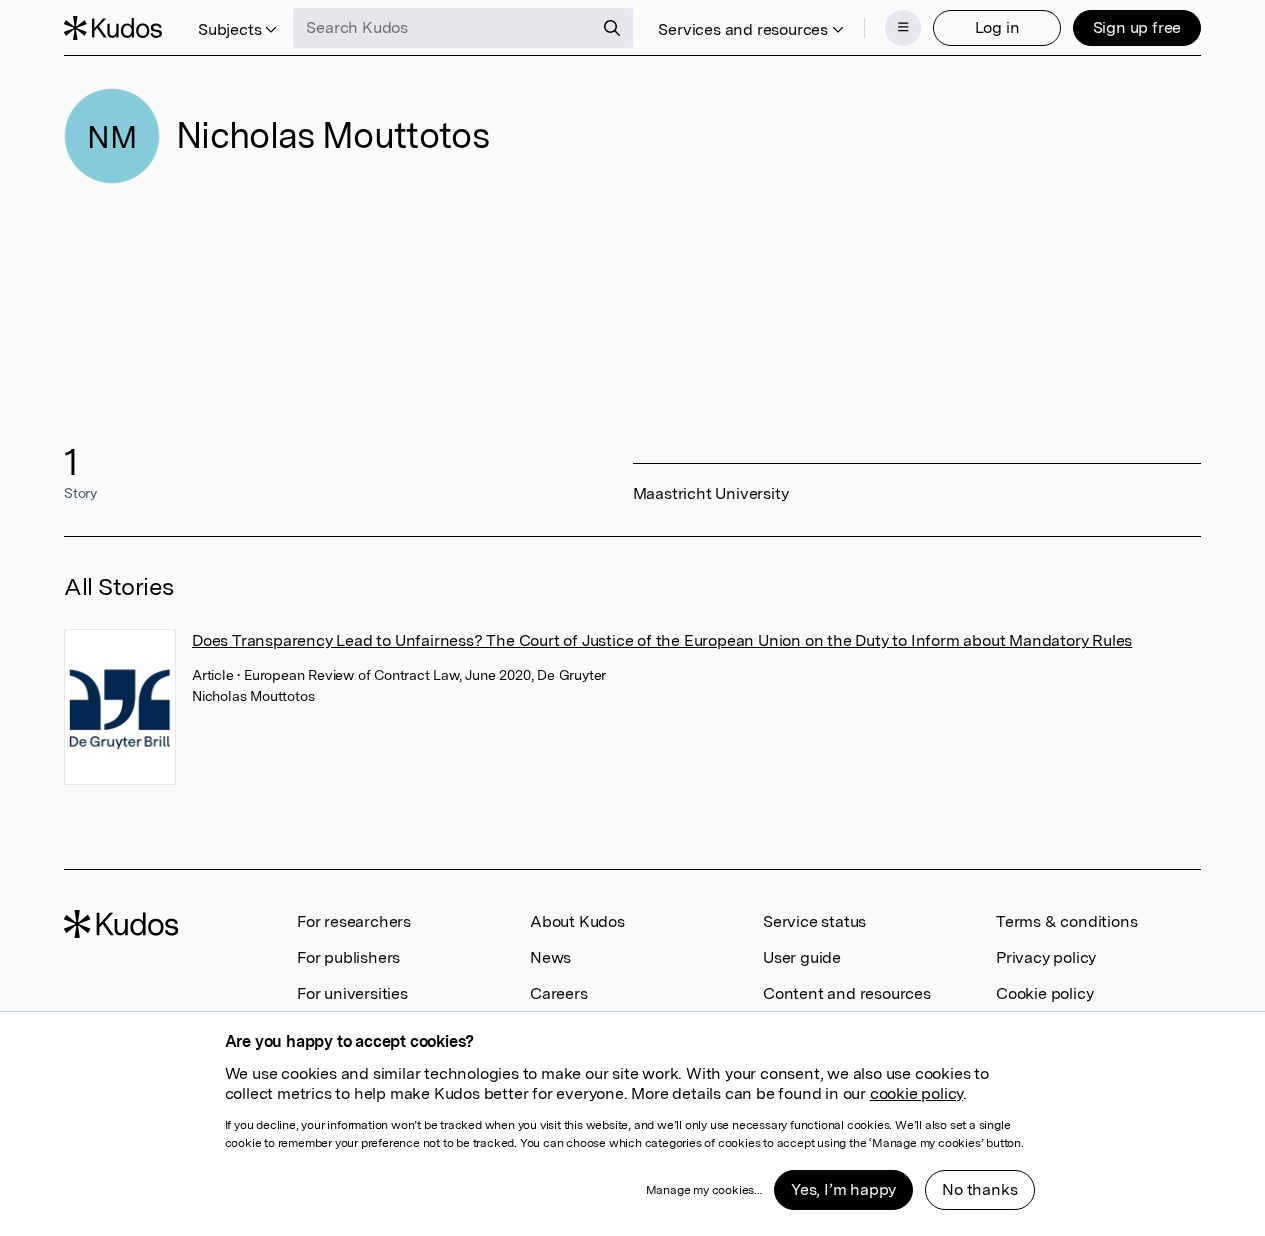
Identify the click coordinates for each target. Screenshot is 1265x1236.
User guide (802, 957)
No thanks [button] (979, 1189)
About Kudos (577, 921)
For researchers (354, 921)
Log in (997, 27)
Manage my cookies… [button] (704, 1190)
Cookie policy (1044, 993)
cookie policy (916, 1093)
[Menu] (903, 28)
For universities (352, 993)
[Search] (612, 28)
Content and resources (847, 993)
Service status (814, 921)
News (550, 957)
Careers (559, 993)
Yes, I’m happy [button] (843, 1189)
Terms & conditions (1066, 921)
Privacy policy (1046, 957)
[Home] (113, 28)
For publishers (348, 957)
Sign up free (1137, 27)
